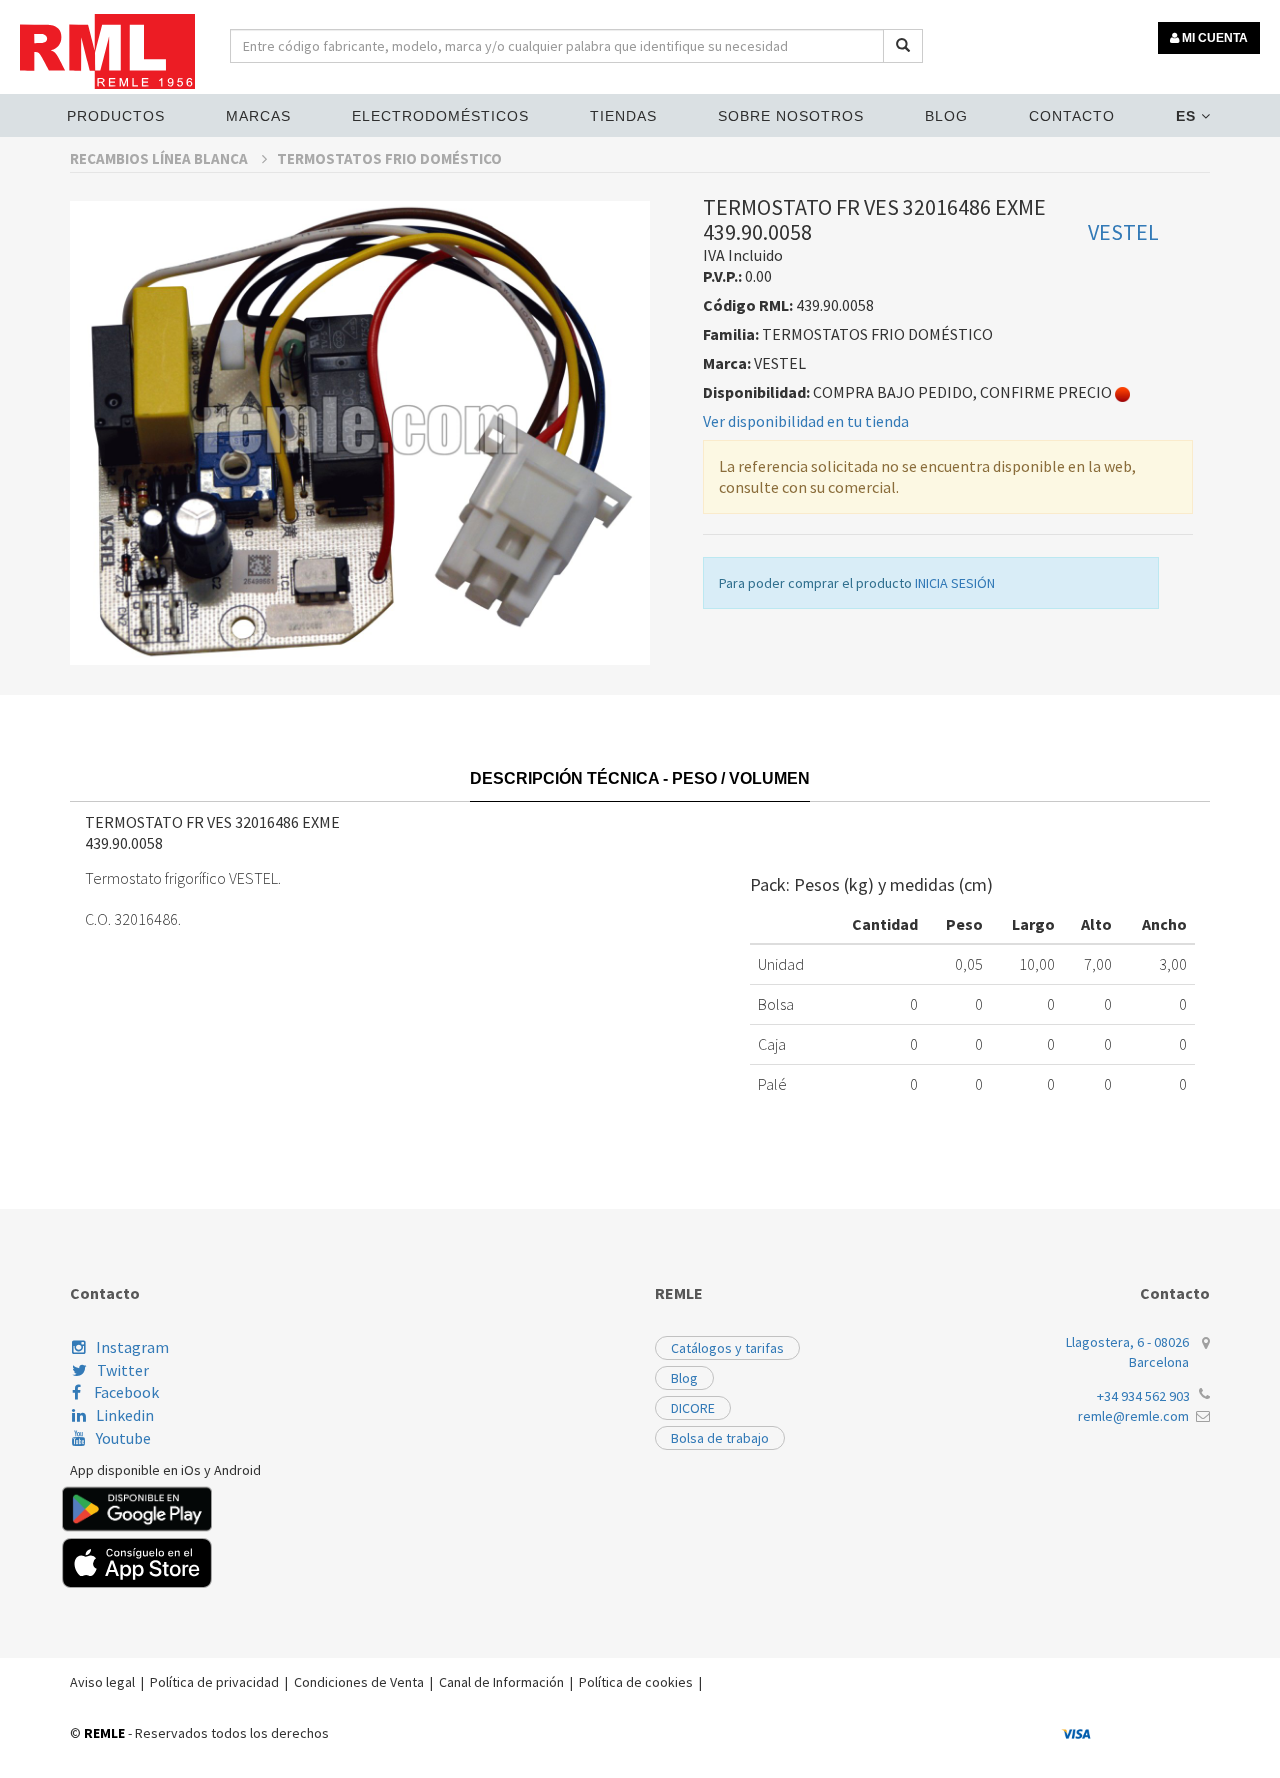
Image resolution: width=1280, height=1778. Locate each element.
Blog (946, 116)
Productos (116, 116)
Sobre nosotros (791, 116)
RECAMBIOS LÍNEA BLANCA (160, 158)
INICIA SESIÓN (955, 583)
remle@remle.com (1133, 1416)
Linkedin (125, 1415)
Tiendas (623, 116)
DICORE (693, 1408)
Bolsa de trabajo (720, 1438)
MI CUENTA (1213, 38)
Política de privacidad (214, 1682)
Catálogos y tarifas (727, 1348)
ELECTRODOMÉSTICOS (440, 116)
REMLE (104, 1733)
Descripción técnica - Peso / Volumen (640, 778)
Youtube (123, 1438)
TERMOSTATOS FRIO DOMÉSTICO (389, 158)
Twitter (123, 1370)
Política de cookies (636, 1682)
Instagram (132, 1347)
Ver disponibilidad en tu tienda (806, 421)
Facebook (125, 1392)
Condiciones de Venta (359, 1682)
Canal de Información (501, 1682)
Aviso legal (102, 1682)
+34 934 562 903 (1143, 1396)
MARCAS (258, 116)
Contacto (1072, 116)
